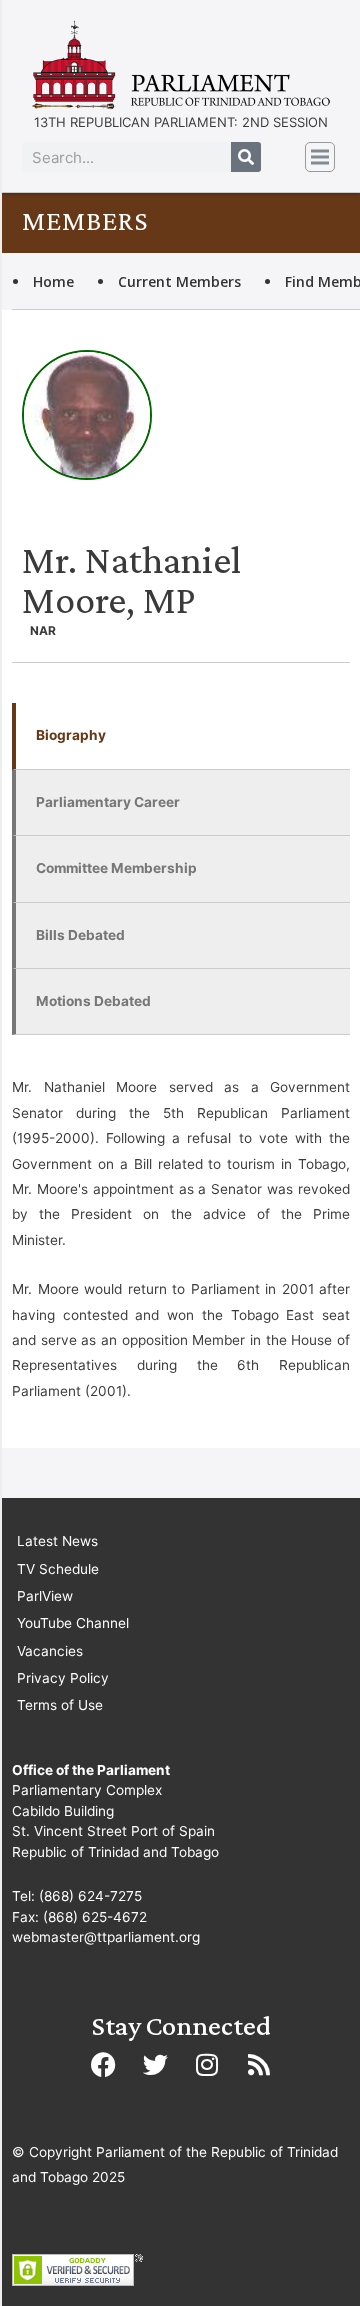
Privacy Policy (63, 1678)
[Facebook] (103, 2065)
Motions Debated (93, 1001)
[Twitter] (155, 2065)
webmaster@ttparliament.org (106, 1937)
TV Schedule (58, 1569)
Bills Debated (80, 935)
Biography (71, 735)
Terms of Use (60, 1705)
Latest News (57, 1541)
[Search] (246, 157)
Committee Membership (116, 868)
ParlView (45, 1596)
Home (53, 281)
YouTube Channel (73, 1623)
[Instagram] (207, 2065)
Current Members (179, 281)
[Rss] (259, 2065)
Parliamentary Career (108, 802)
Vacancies (50, 1651)
